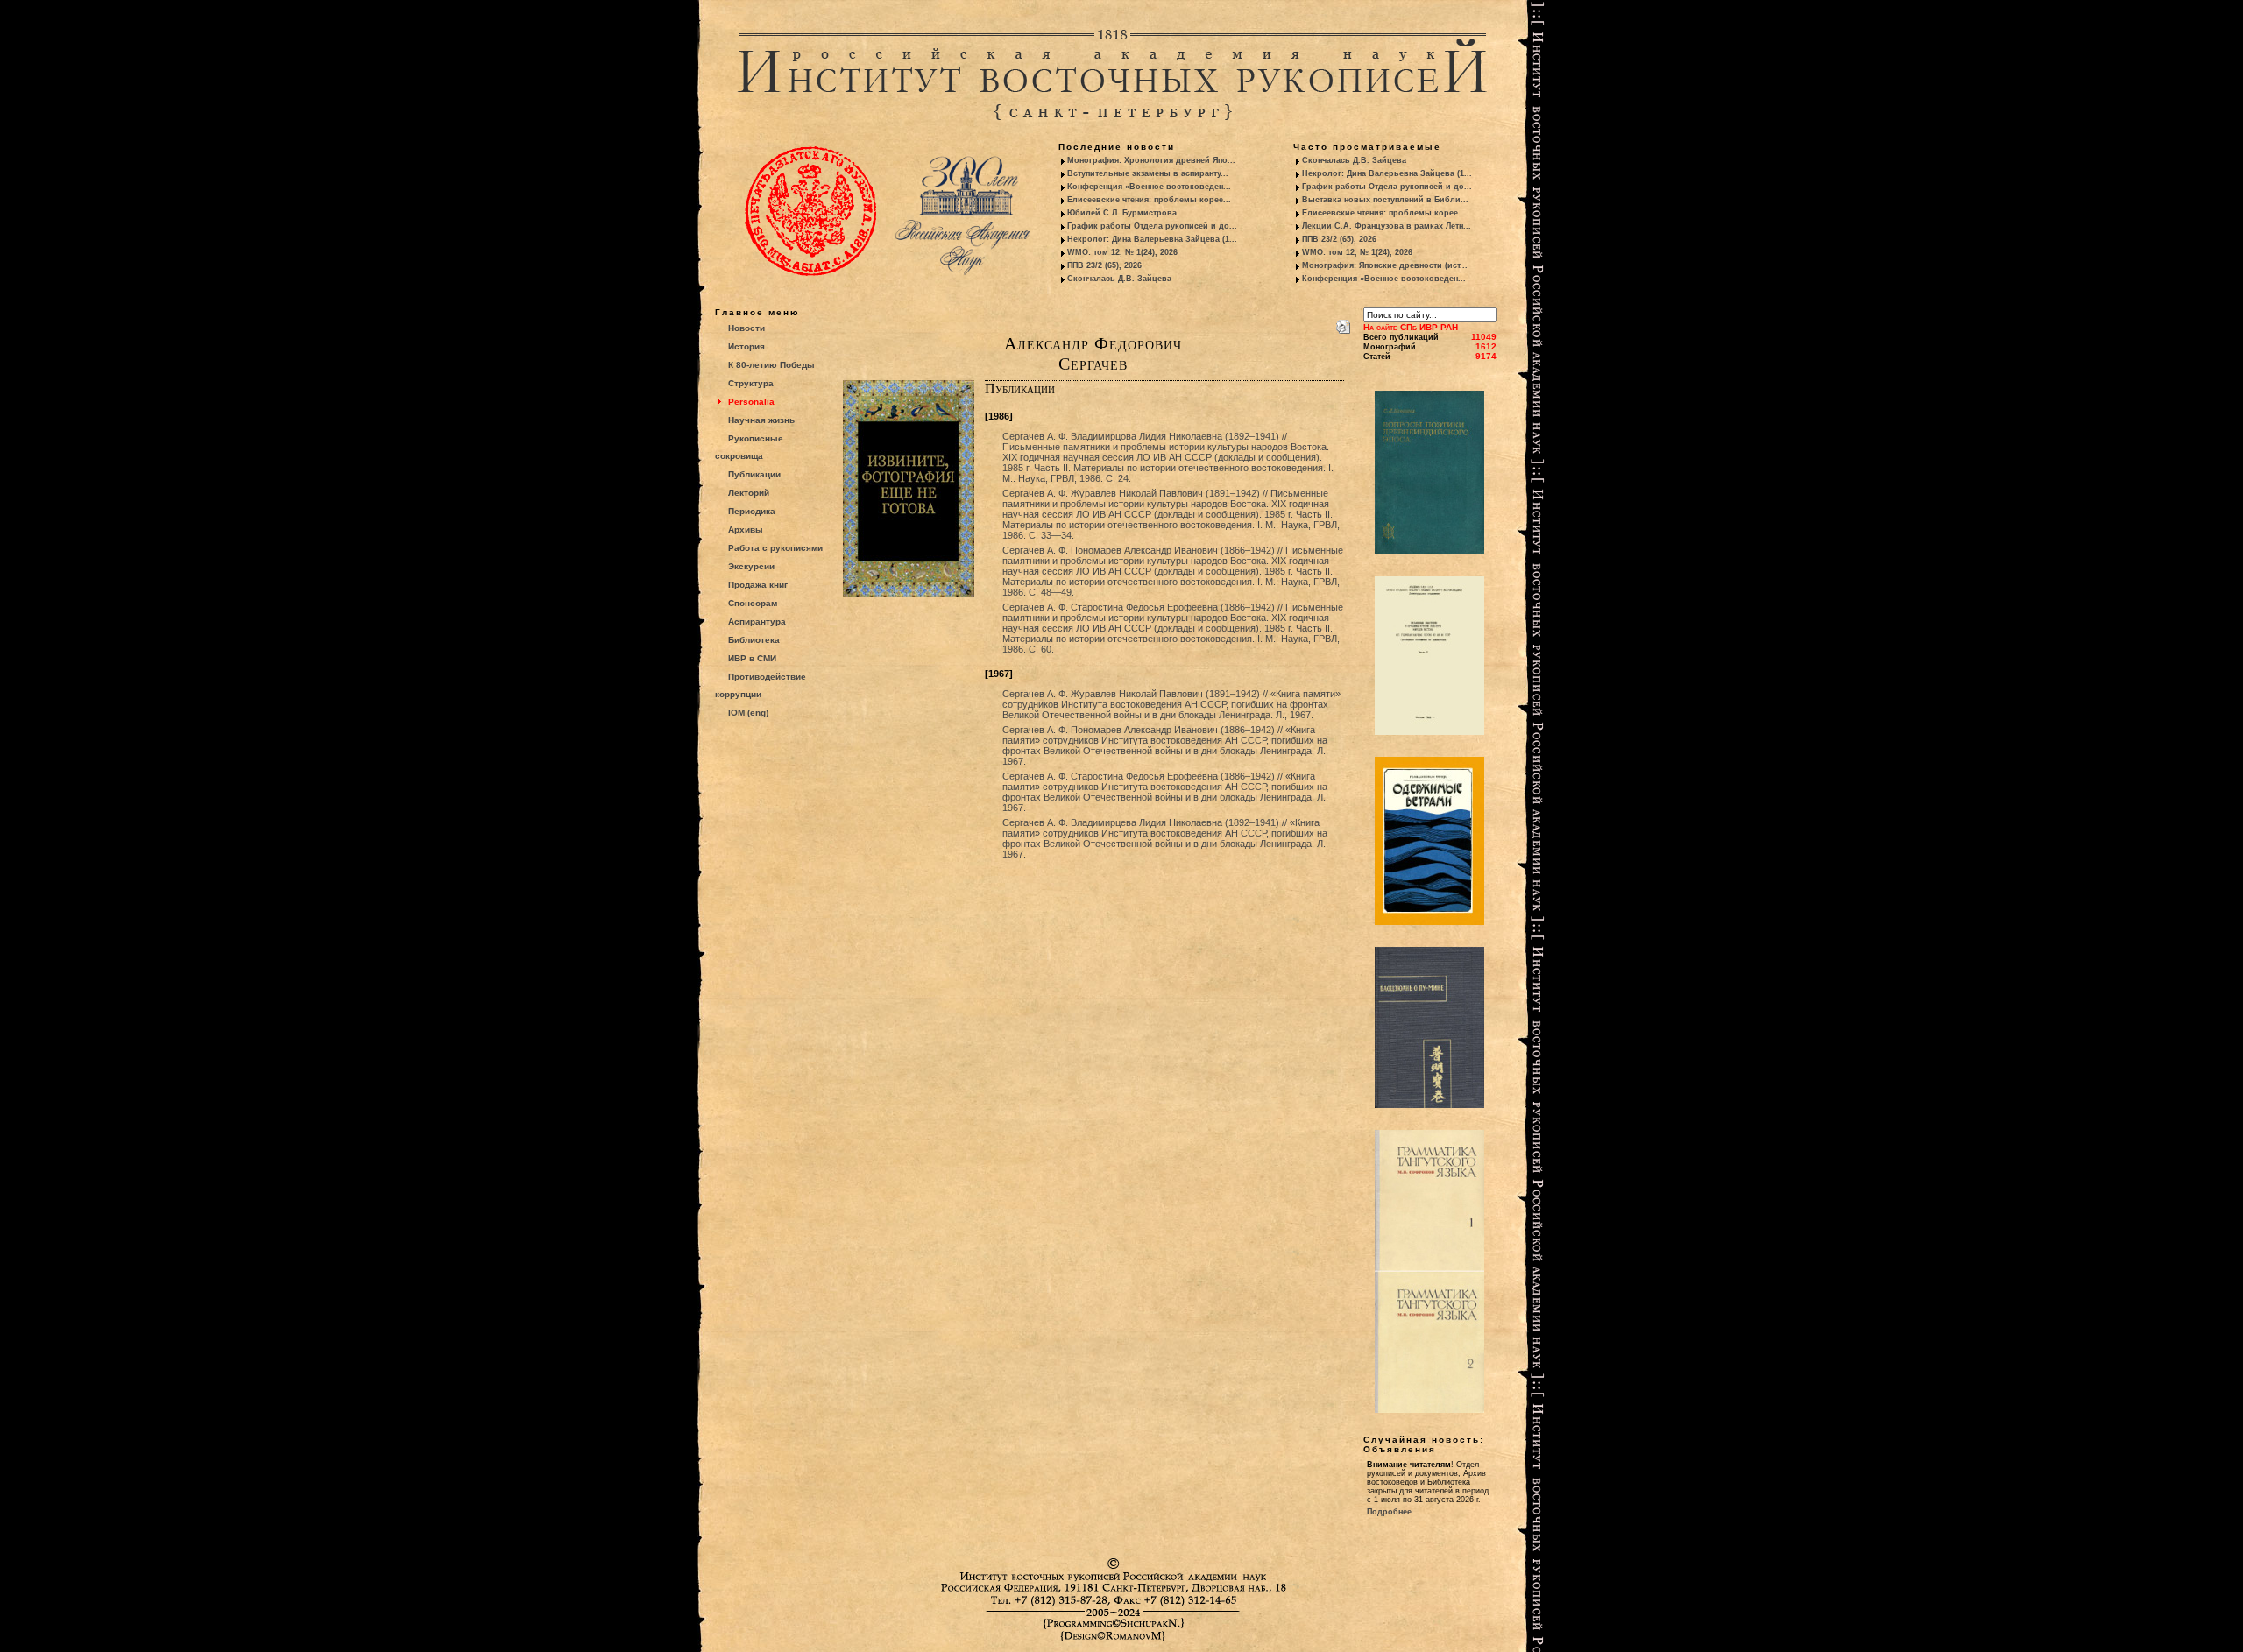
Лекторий (749, 493)
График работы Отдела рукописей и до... (1152, 226)
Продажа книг (758, 585)
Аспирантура (757, 621)
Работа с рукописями (775, 548)
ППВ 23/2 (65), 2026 (1104, 265)
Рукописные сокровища (749, 447)
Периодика (752, 511)
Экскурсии (751, 566)
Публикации (754, 474)
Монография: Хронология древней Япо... (1151, 160)
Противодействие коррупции (761, 685)
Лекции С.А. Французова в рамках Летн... (1387, 226)
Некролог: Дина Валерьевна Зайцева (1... (1152, 239)
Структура (751, 383)
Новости (746, 328)
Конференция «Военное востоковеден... (1149, 187)
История (746, 346)
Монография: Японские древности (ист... (1385, 265)
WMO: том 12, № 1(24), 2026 (1122, 252)
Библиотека (754, 640)
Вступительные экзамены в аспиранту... (1148, 173)
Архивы (746, 529)
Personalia (751, 402)
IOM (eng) (748, 713)
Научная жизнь (761, 420)
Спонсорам (753, 603)
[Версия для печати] (1343, 323)
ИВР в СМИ (752, 658)
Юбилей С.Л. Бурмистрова (1122, 213)
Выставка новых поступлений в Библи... (1385, 200)
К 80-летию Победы (771, 365)
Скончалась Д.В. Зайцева (1119, 279)
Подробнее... (1393, 1512)
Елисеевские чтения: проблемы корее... (1149, 200)
